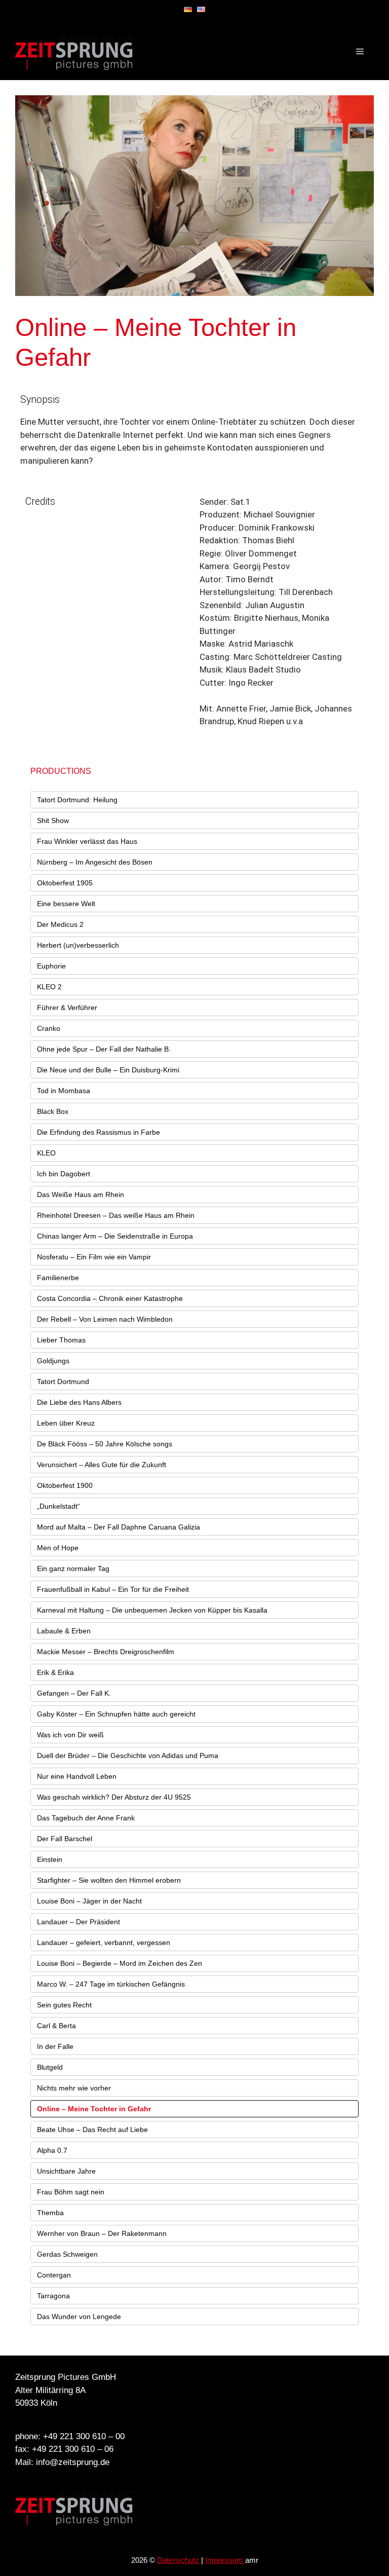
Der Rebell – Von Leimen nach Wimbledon (105, 1319)
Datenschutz (179, 2560)
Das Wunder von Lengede (79, 2317)
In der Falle (55, 2046)
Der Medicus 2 (60, 924)
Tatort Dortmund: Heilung (77, 800)
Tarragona (53, 2296)
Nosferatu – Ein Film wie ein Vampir (94, 1257)
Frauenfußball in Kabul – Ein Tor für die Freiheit (113, 1589)
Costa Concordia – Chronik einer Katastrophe (110, 1298)
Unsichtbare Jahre (66, 2171)
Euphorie (51, 966)
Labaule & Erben (64, 1631)
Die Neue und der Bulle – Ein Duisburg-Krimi (108, 1070)
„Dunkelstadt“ (59, 1506)
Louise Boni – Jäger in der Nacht (89, 1901)
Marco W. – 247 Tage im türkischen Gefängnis (111, 1984)
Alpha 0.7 (52, 2150)
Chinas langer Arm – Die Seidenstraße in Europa (115, 1236)
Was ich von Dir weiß (70, 1735)
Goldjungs (53, 1361)
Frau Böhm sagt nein (71, 2192)
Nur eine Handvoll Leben (77, 1776)
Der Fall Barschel (65, 1839)
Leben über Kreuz (66, 1423)
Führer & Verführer (67, 1007)
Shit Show (53, 820)
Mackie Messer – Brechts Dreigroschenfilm (106, 1652)
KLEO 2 (49, 987)
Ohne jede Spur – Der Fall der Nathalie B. (104, 1049)
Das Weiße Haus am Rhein (81, 1194)
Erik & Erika (55, 1672)
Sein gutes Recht (64, 2005)
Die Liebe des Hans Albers (79, 1402)
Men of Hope (58, 1548)
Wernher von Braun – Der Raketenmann (102, 2233)
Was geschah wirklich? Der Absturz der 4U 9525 (114, 1797)
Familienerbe (58, 1278)
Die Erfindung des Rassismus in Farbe (99, 1132)
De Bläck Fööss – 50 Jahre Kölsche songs (105, 1444)
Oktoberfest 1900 (65, 1485)
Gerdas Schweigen (67, 2254)
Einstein (50, 1859)
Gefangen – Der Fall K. (74, 1693)
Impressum (225, 2560)
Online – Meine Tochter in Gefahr (94, 2109)
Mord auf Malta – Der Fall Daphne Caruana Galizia (119, 1527)
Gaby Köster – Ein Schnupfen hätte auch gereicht (116, 1714)
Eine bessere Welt (66, 904)
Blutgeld (50, 2067)
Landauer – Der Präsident (79, 1922)
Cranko (49, 1028)
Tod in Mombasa (64, 1091)
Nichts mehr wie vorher (74, 2088)
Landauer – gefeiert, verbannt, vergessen (104, 1943)
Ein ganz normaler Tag (73, 1569)
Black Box (53, 1111)
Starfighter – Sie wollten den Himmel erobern (109, 1880)
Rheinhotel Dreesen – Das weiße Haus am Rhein (116, 1215)
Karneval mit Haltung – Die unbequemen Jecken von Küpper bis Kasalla (152, 1610)
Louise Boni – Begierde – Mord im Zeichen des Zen (120, 1963)
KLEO (46, 1153)
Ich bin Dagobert (64, 1174)
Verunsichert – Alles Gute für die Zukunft (102, 1465)
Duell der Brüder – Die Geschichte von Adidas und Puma (128, 1756)
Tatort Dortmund (63, 1382)
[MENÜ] (360, 52)
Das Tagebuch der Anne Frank (86, 1818)
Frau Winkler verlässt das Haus (87, 841)
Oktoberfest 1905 (65, 883)
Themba (50, 2213)
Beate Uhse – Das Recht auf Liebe (92, 2130)
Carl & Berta (56, 2026)
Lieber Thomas (61, 1340)
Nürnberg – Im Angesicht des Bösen (95, 862)
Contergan (54, 2275)
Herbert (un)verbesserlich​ (78, 945)
